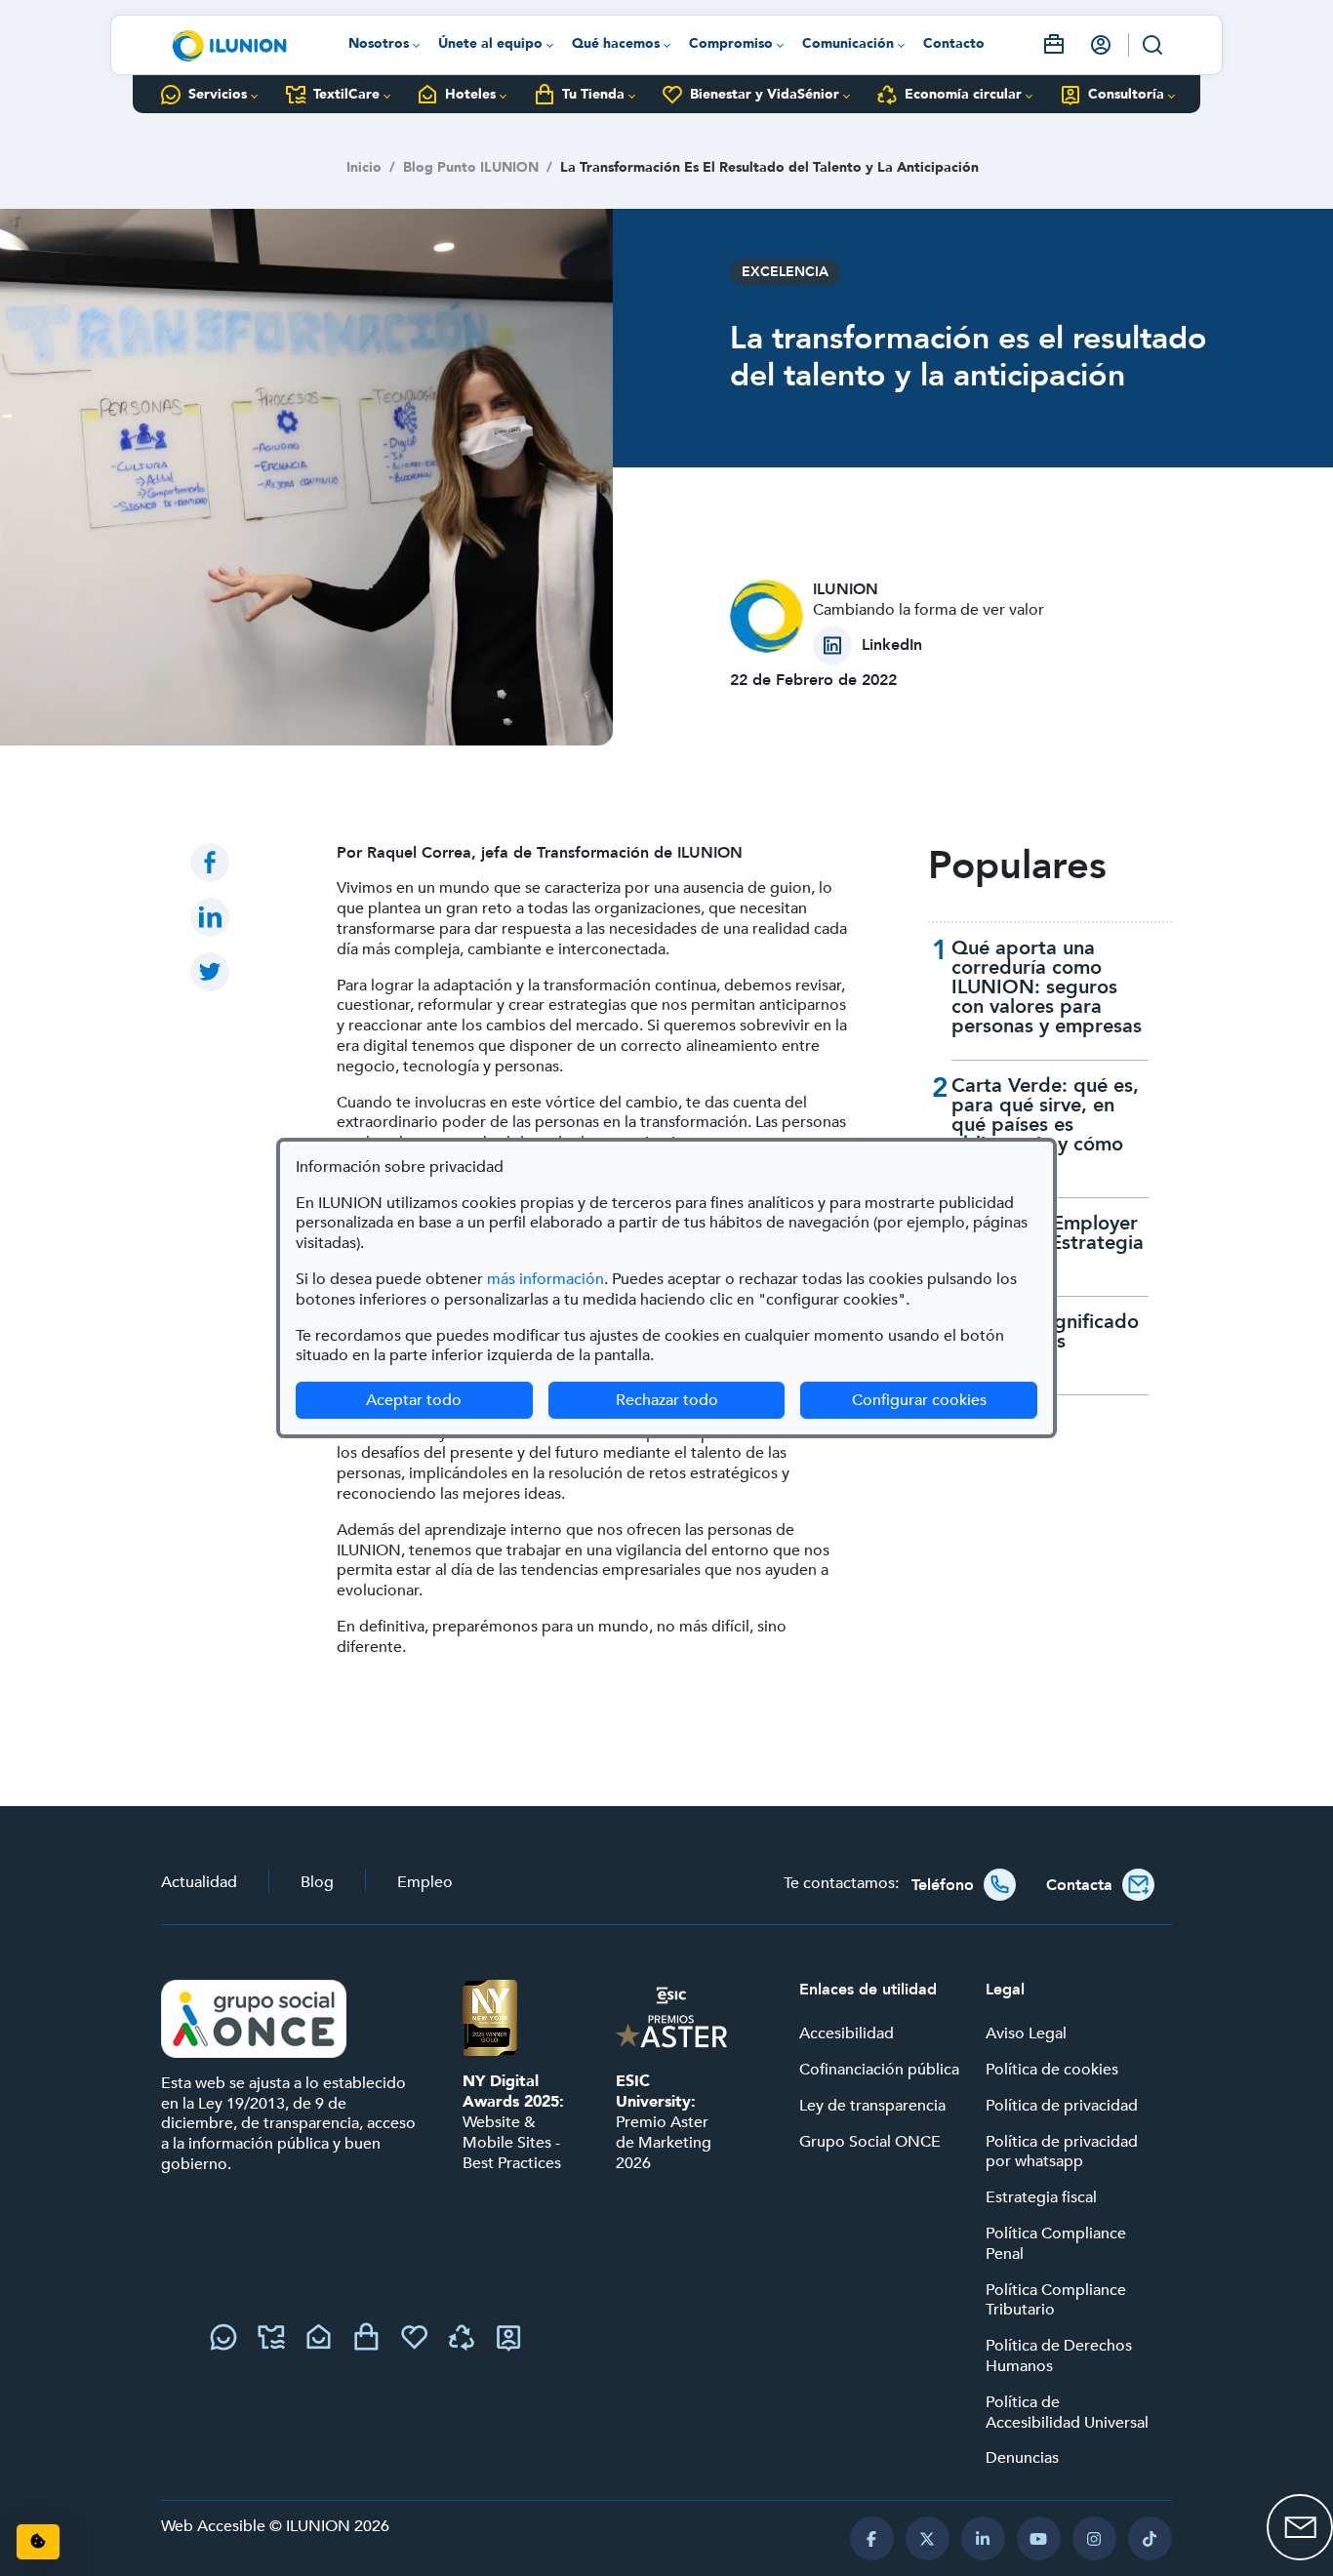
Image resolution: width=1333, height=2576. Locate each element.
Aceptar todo (414, 1400)
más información (545, 1279)
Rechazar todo (667, 1400)
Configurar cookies (945, 1400)
